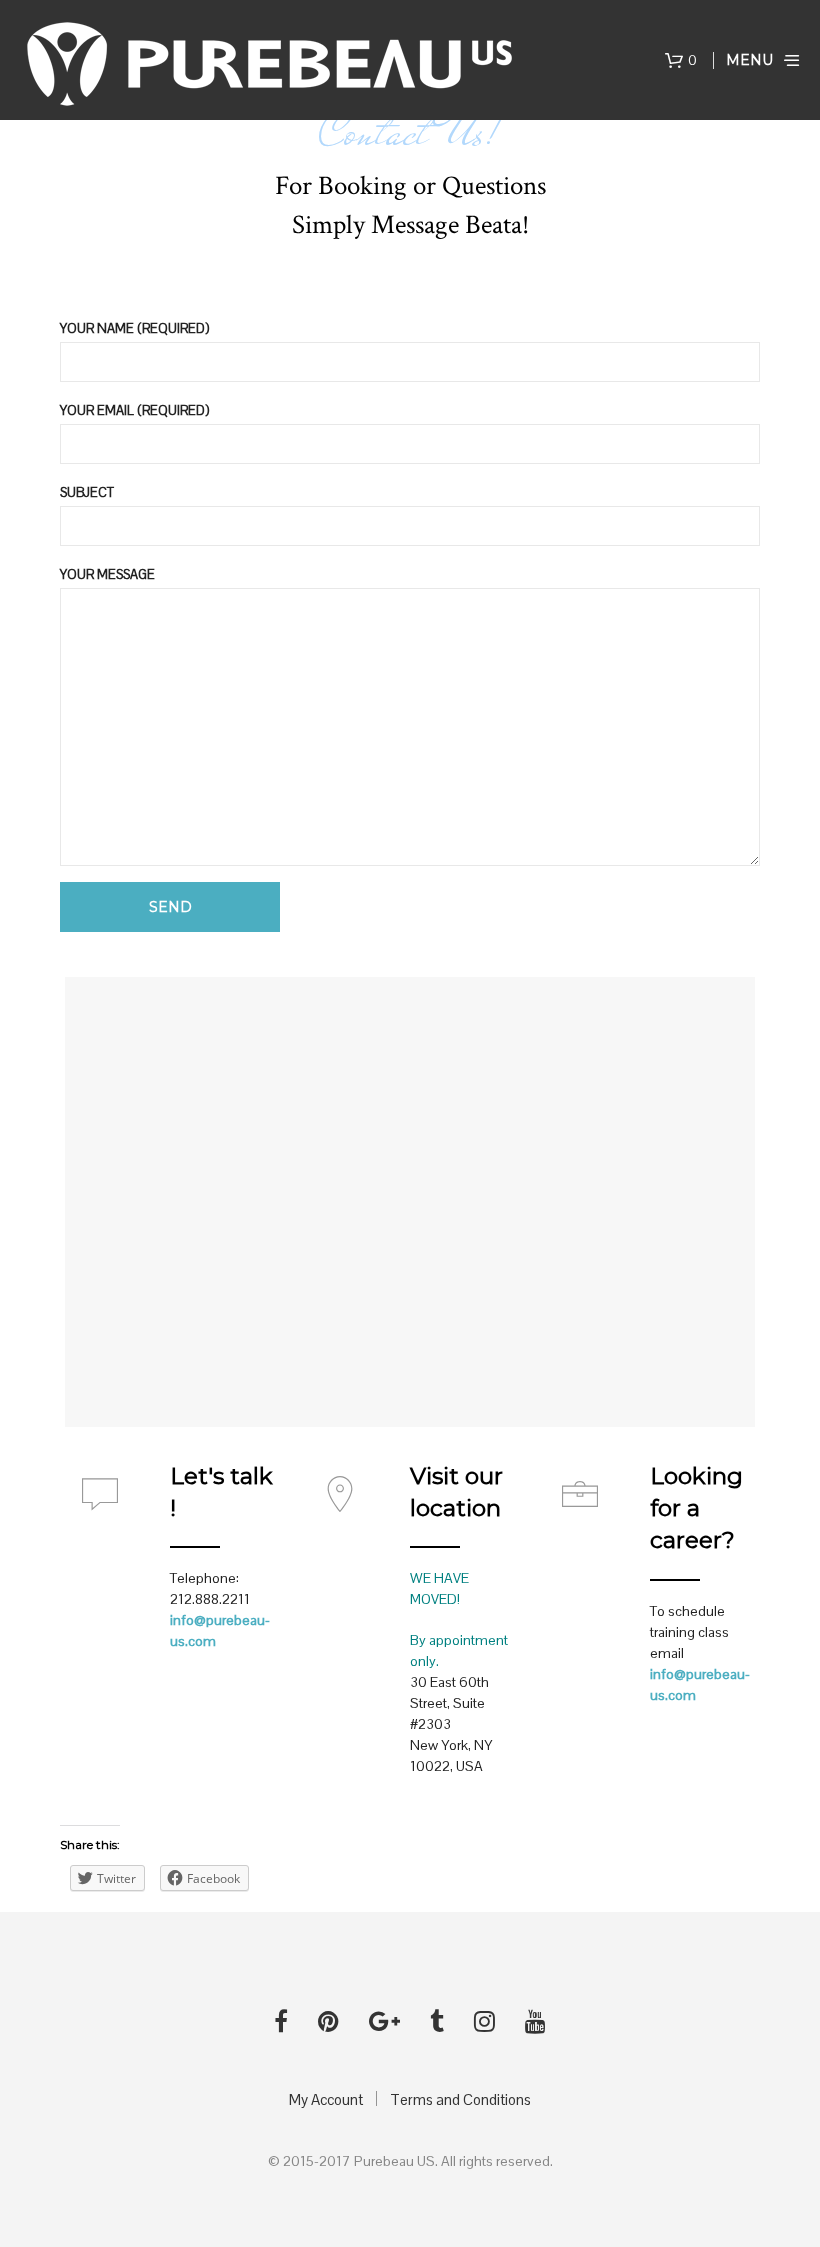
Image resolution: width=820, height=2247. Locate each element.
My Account (326, 2099)
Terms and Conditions (460, 2099)
